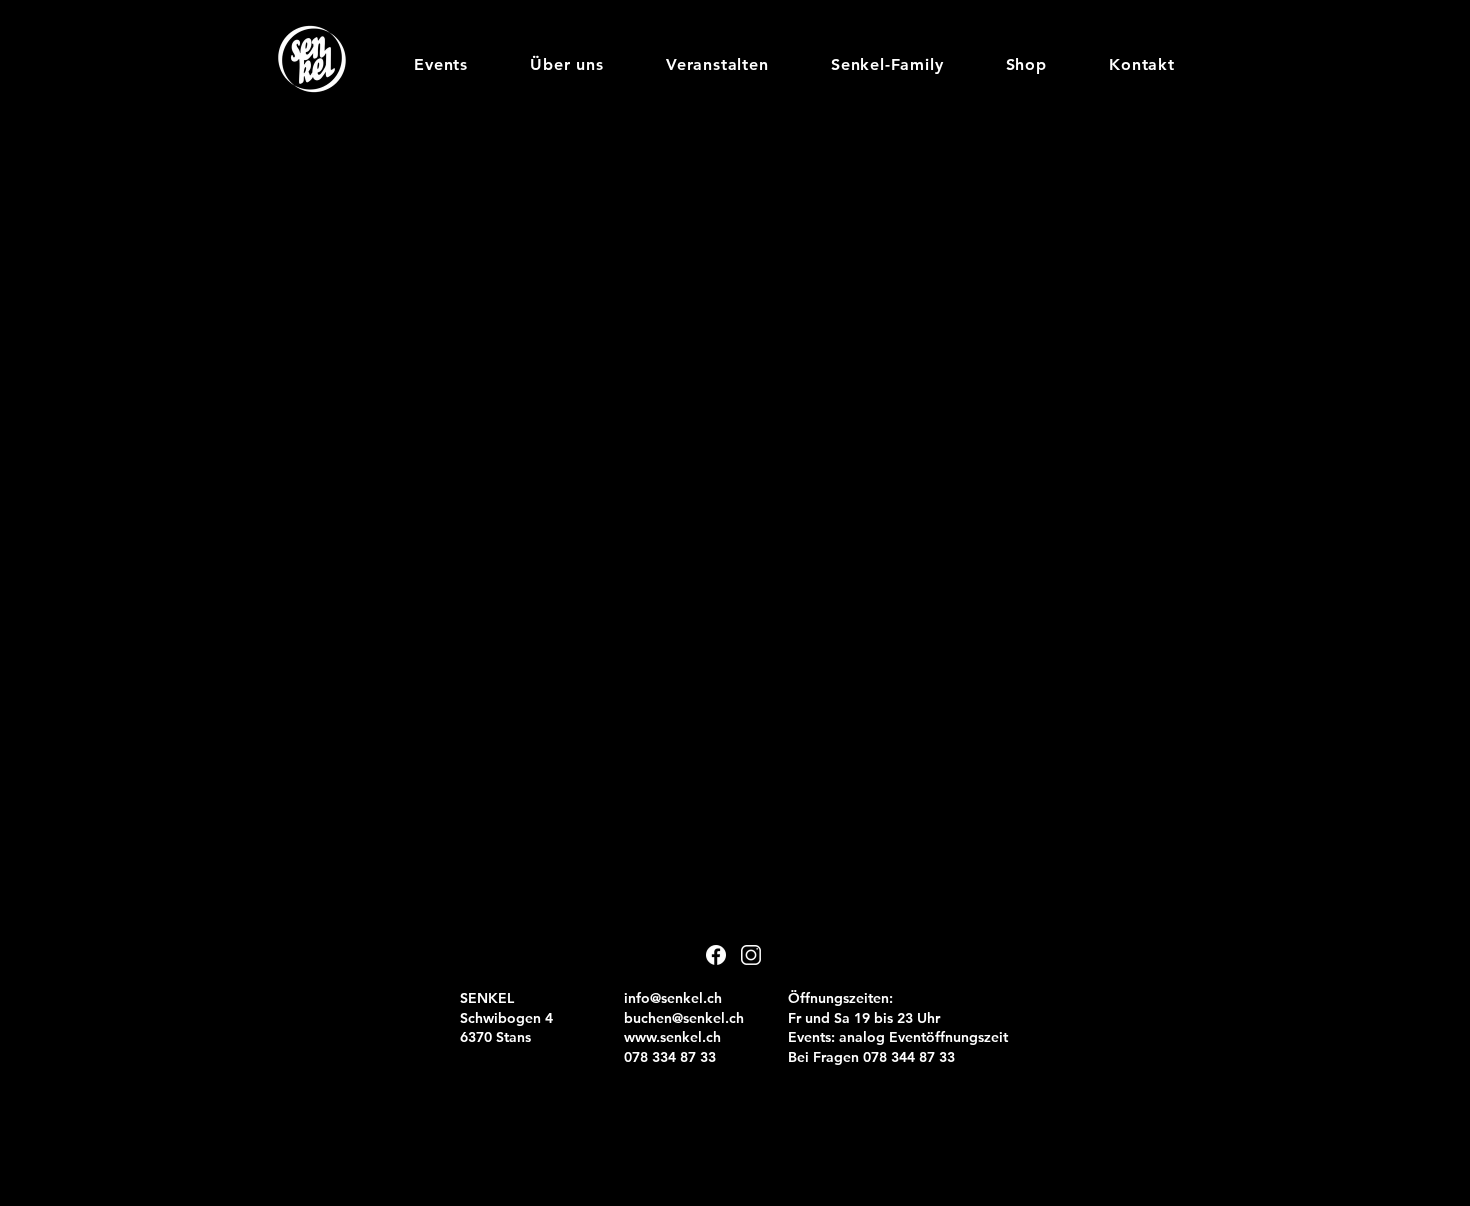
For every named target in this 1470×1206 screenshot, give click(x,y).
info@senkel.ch (673, 998)
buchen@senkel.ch (684, 1018)
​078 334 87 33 (670, 1057)
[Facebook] (716, 955)
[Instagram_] (751, 955)
